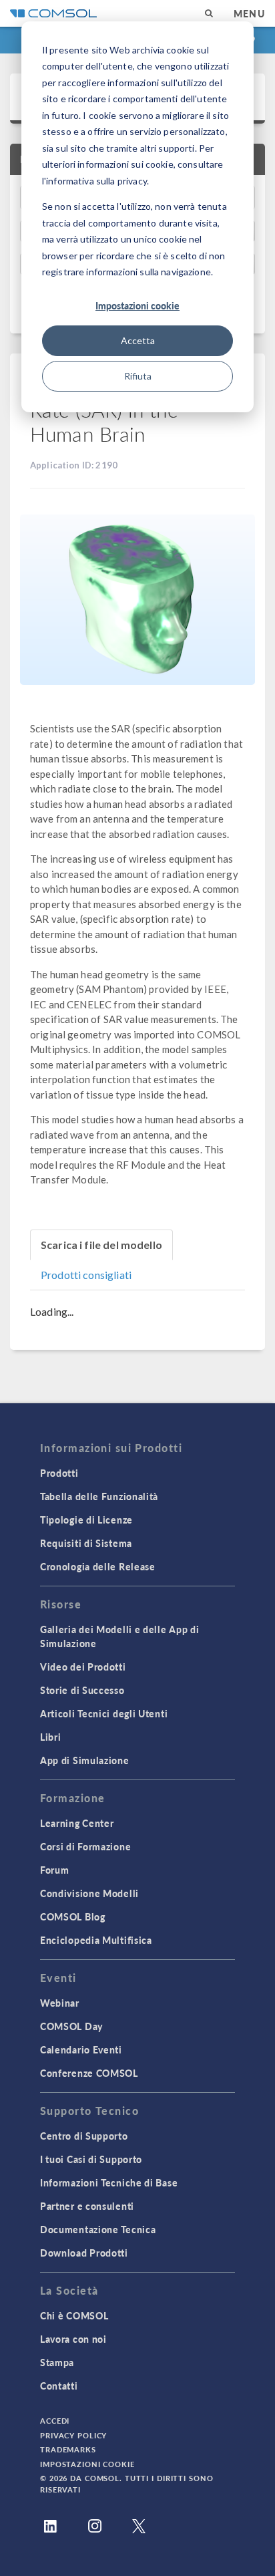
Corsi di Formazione (85, 1846)
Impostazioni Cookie (87, 2464)
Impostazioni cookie (137, 305)
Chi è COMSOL (74, 2315)
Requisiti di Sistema (86, 1543)
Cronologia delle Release (98, 1566)
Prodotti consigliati (86, 1275)
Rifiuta (138, 376)
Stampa (57, 2362)
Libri (51, 1737)
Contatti (59, 2386)
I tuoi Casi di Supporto (91, 2159)
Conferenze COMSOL (89, 2073)
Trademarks (68, 2449)
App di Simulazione (85, 1760)
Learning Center (77, 1823)
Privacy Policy (73, 2435)
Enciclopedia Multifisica (96, 1940)
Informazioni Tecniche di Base (109, 2182)
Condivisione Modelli (89, 1893)
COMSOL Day (71, 2026)
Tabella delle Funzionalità (99, 1496)
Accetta (138, 340)
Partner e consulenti (87, 2206)
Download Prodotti (84, 2253)
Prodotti (59, 1473)
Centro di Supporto (84, 2136)
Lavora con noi (73, 2339)
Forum (55, 1870)
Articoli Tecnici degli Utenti (104, 1713)
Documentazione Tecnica (98, 2229)
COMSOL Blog (73, 1916)
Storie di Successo (82, 1690)
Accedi (55, 2421)
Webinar (60, 2003)
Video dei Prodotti (83, 1667)
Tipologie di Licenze (86, 1520)
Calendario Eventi (81, 2049)
